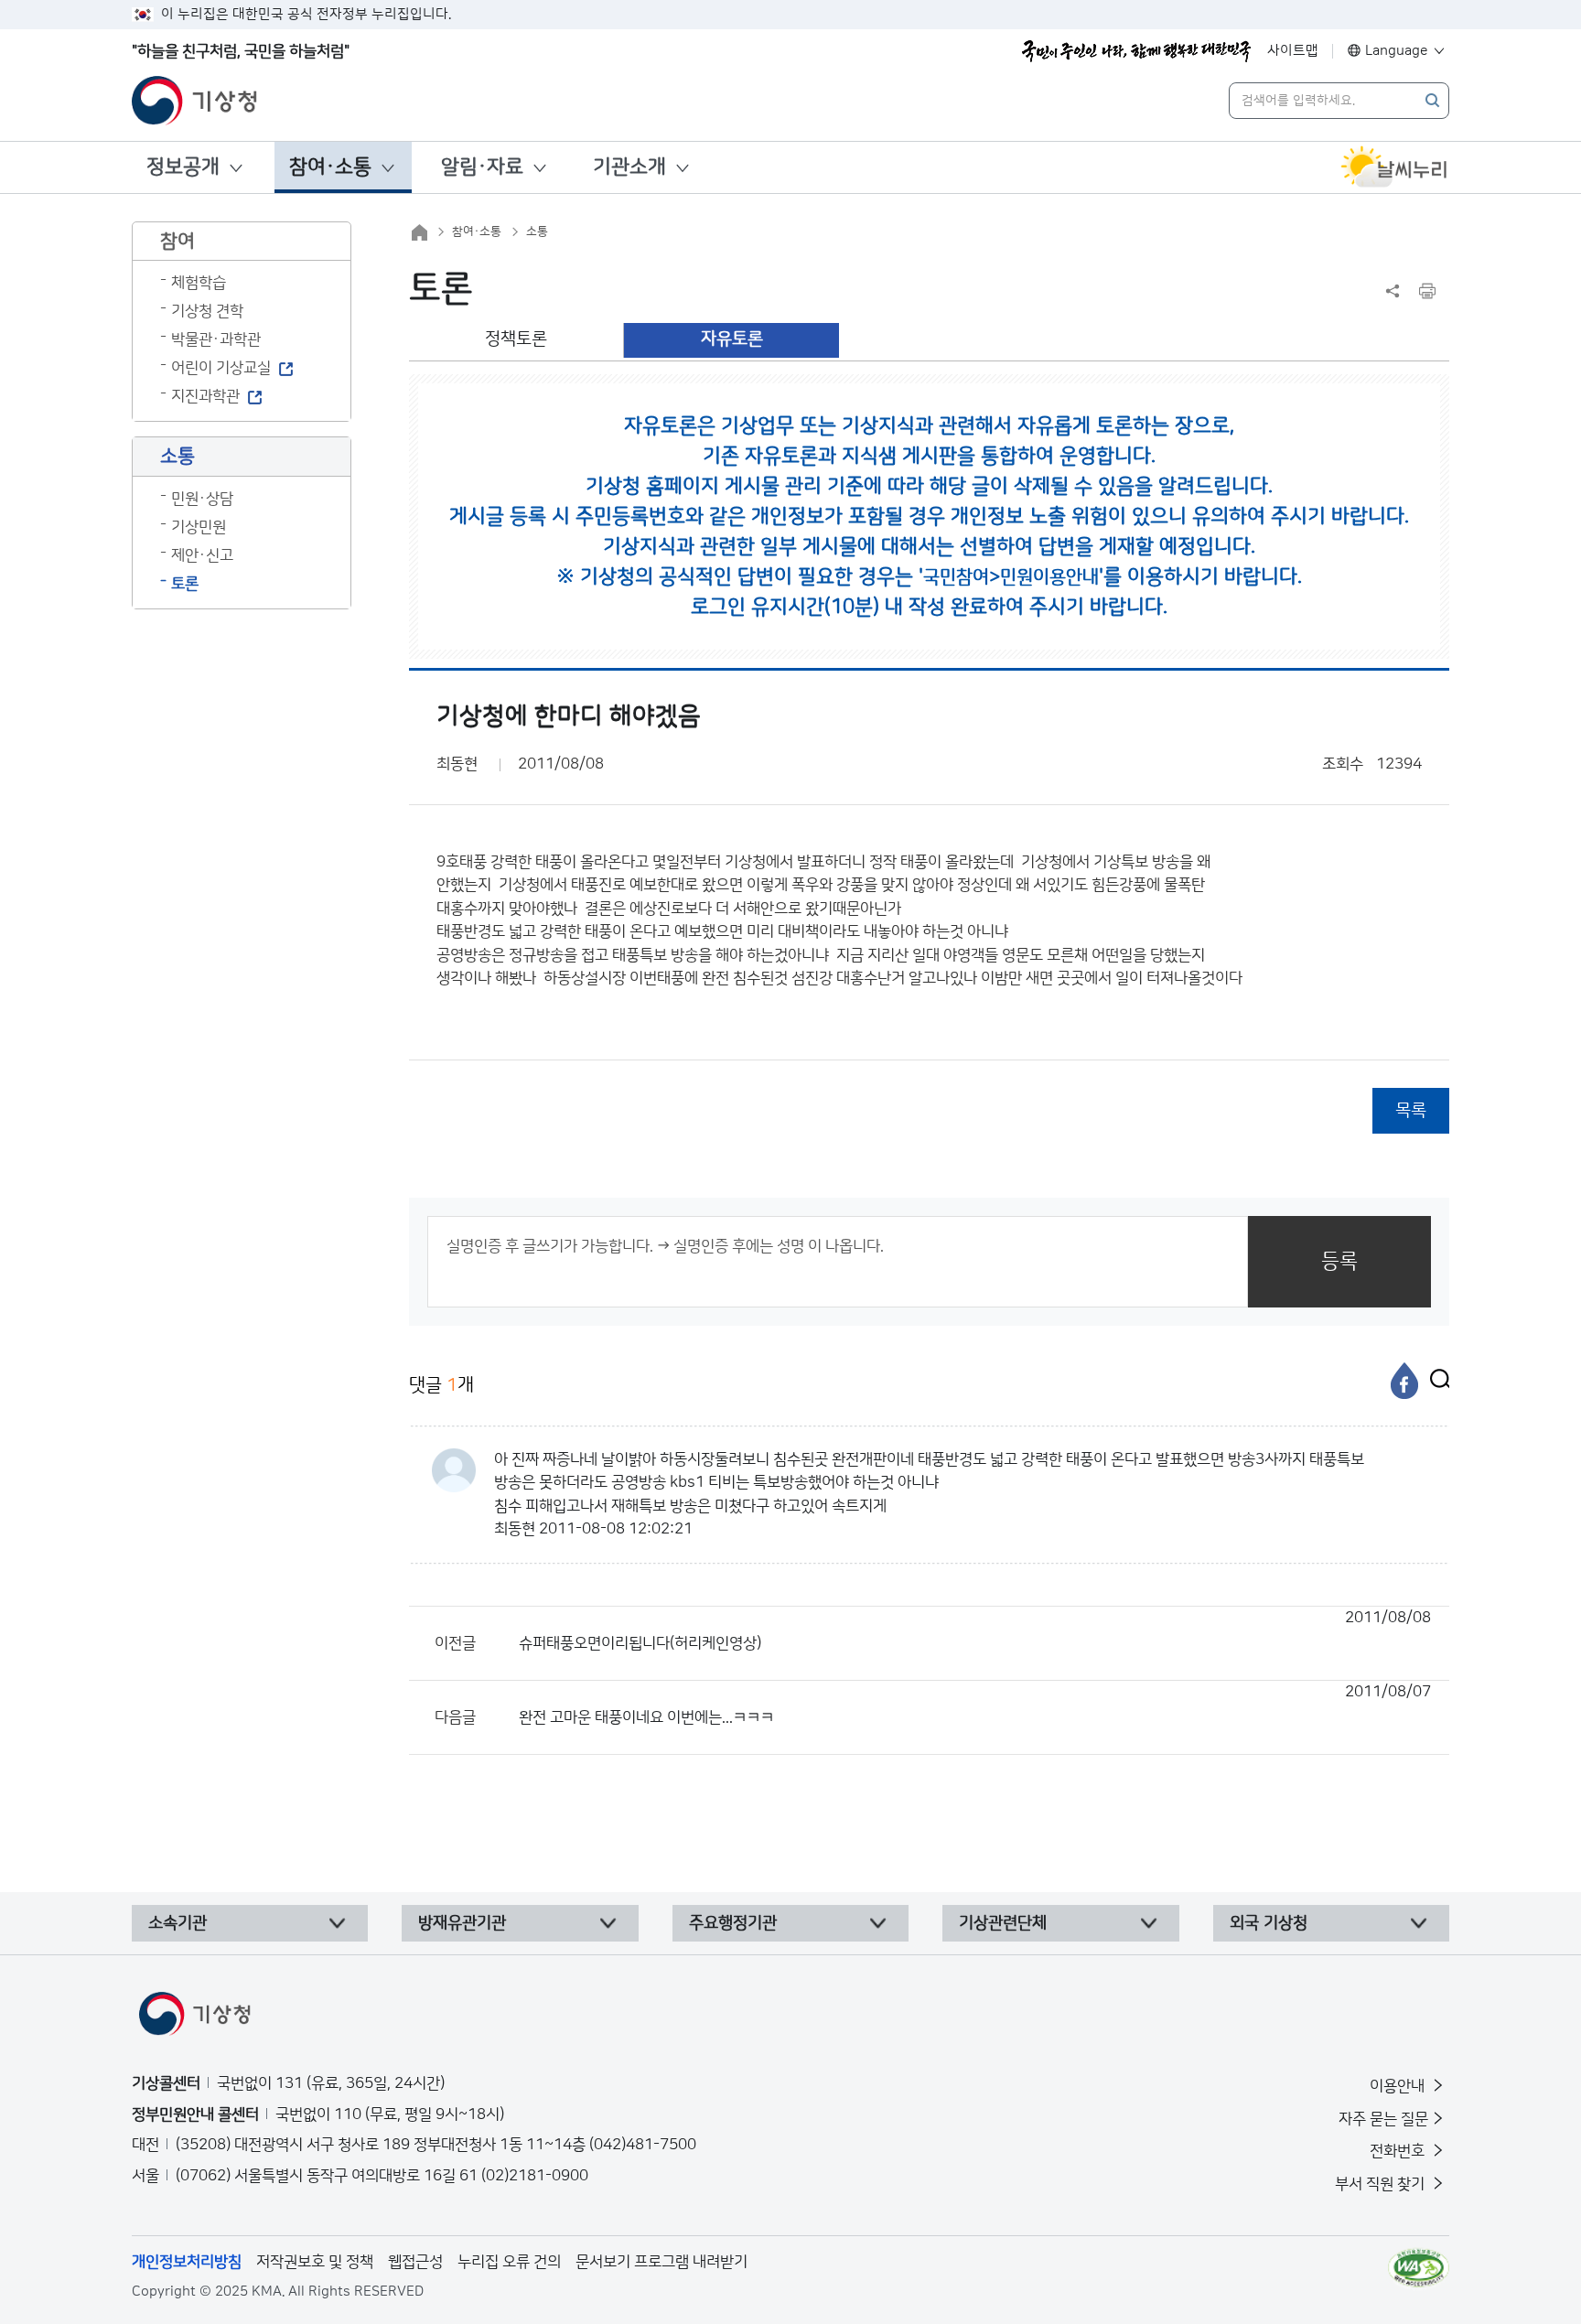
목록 (1411, 1110)
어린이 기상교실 (221, 368)
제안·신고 (202, 555)
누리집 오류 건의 (509, 2262)
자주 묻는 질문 (1383, 2119)
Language (1397, 51)
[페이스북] (1404, 1381)
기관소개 (629, 167)
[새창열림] (1394, 167)
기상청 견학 (207, 311)
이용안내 (1399, 2086)
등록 (1339, 1261)
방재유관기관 (462, 1923)
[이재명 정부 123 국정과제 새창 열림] (1136, 51)
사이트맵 (1293, 51)
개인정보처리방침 (187, 2262)
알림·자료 (482, 167)
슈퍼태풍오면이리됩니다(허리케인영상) (975, 1630)
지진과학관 (205, 396)
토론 (185, 584)
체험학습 (199, 283)
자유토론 (732, 339)
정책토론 (516, 339)
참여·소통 (330, 167)
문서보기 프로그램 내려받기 (661, 2262)
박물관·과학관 (216, 339)
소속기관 (177, 1923)
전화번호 (1399, 2151)
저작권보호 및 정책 (315, 2262)
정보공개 (183, 167)
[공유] (1393, 291)
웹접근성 (415, 2262)
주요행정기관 (733, 1923)
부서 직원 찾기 (1382, 2184)
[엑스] (1436, 1381)
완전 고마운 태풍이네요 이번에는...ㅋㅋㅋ (975, 1705)
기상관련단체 (1003, 1923)
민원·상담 (202, 499)
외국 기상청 (1269, 1923)
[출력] (1427, 291)
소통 (537, 231)
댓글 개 (441, 1385)
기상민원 (199, 527)
